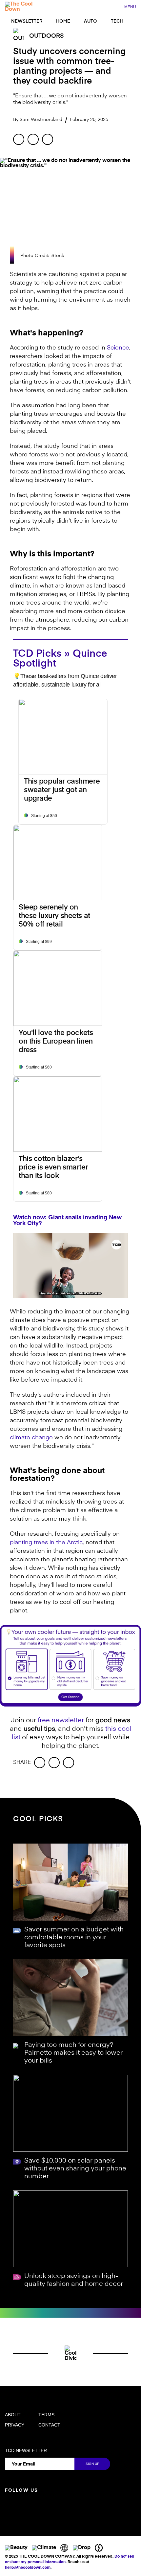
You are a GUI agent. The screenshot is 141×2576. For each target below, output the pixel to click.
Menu (130, 7)
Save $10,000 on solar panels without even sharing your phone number (75, 2169)
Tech (117, 21)
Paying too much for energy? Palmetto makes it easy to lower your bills (73, 2053)
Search (116, 7)
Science (118, 348)
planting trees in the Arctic (46, 1543)
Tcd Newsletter (26, 2450)
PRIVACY (15, 2425)
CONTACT (49, 2425)
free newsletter (61, 1721)
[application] (70, 1265)
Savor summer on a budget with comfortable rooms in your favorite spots (74, 1938)
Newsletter (27, 21)
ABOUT (13, 2415)
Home (63, 21)
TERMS (46, 2415)
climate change (31, 1438)
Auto (91, 21)
